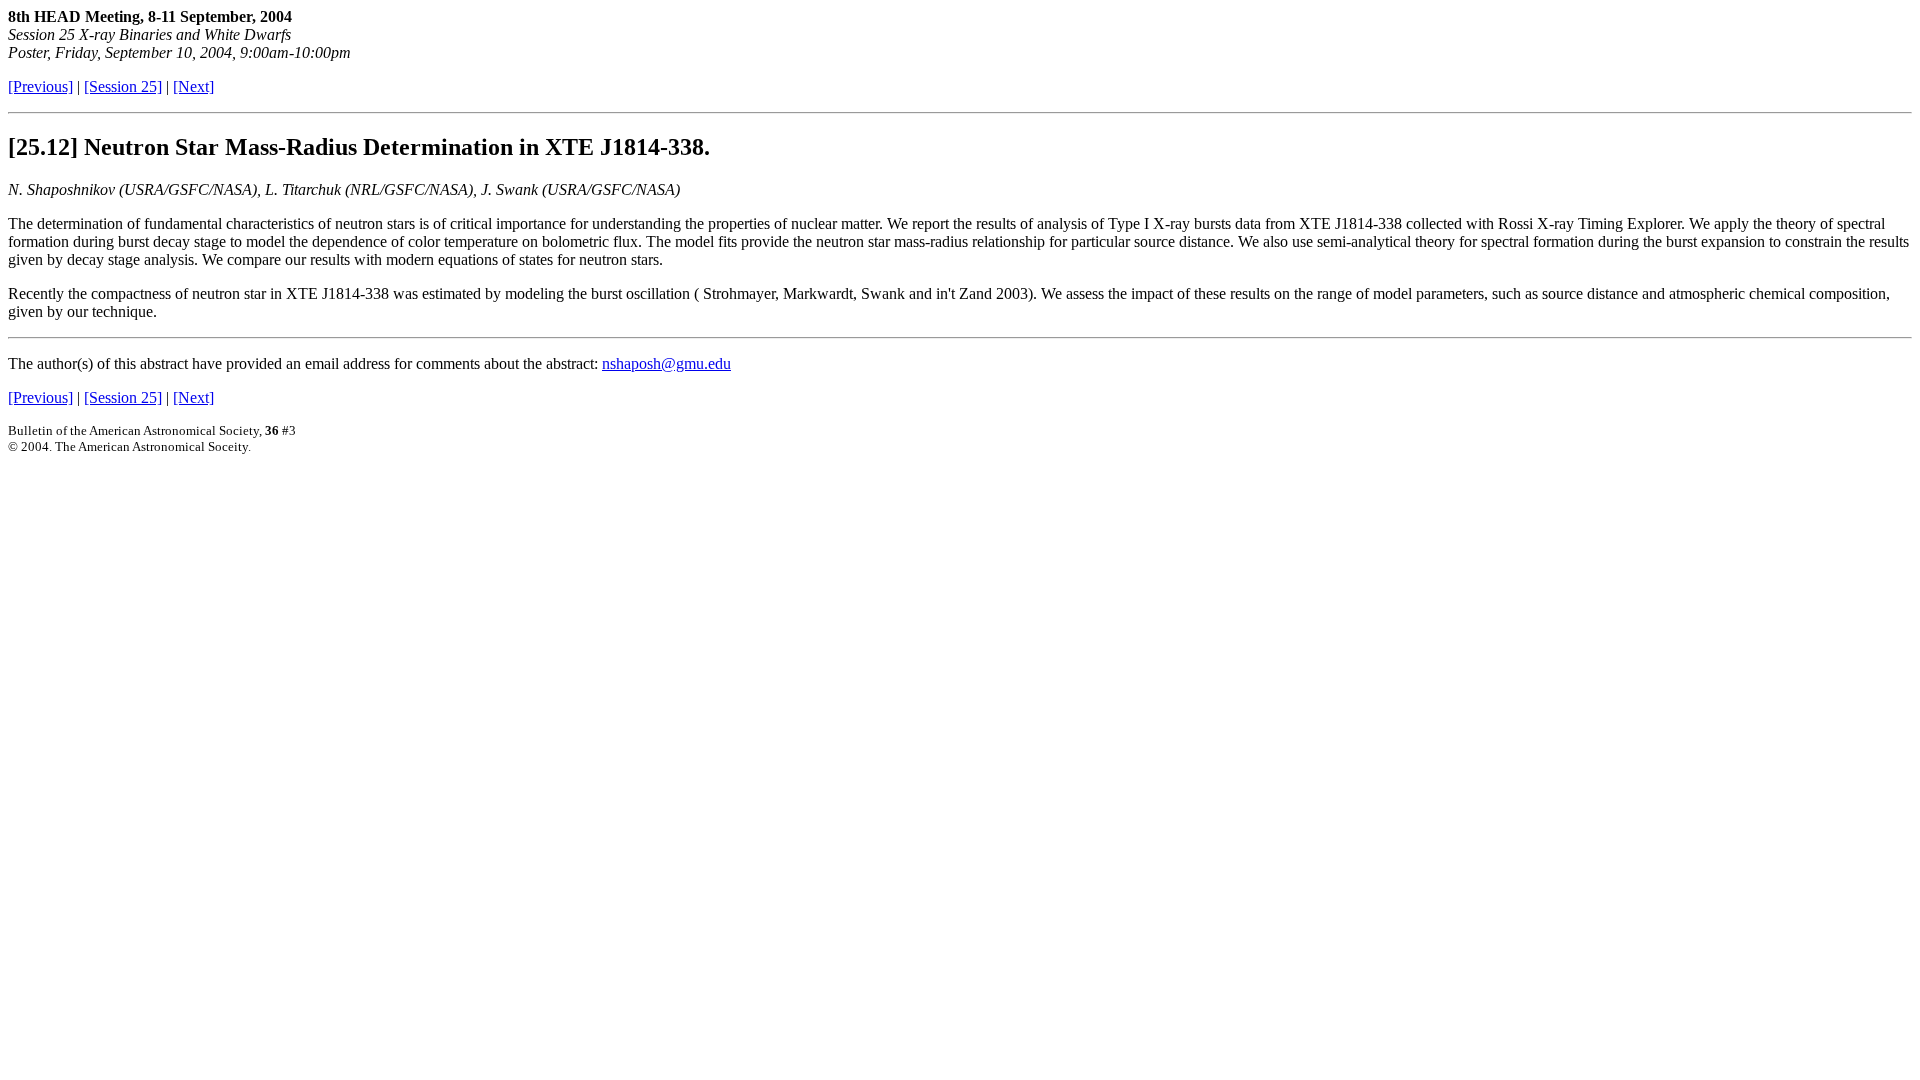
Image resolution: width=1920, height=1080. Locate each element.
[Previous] (40, 86)
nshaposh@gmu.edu (666, 363)
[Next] (193, 86)
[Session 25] (123, 86)
